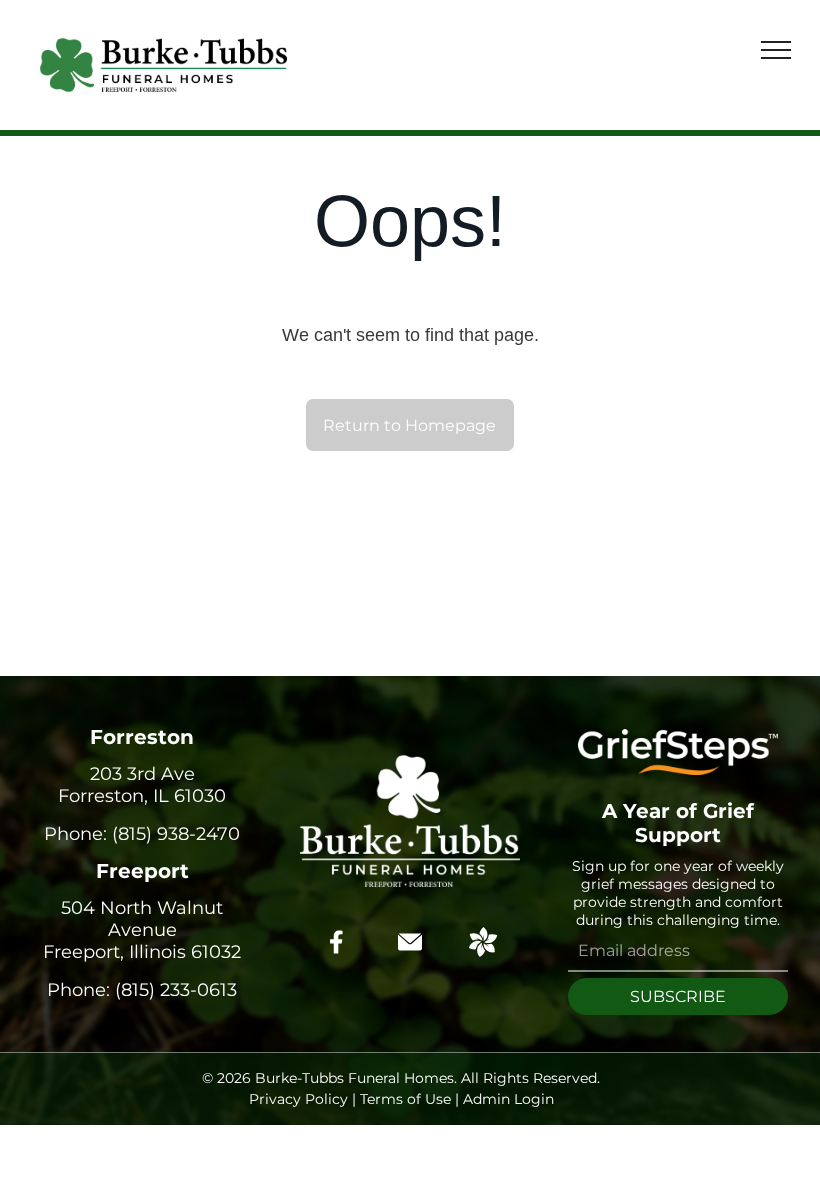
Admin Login (508, 1099)
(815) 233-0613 (176, 990)
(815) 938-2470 (176, 834)
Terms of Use (405, 1099)
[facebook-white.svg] (337, 956)
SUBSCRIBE (678, 996)
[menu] (776, 50)
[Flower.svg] (483, 951)
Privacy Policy (298, 1099)
